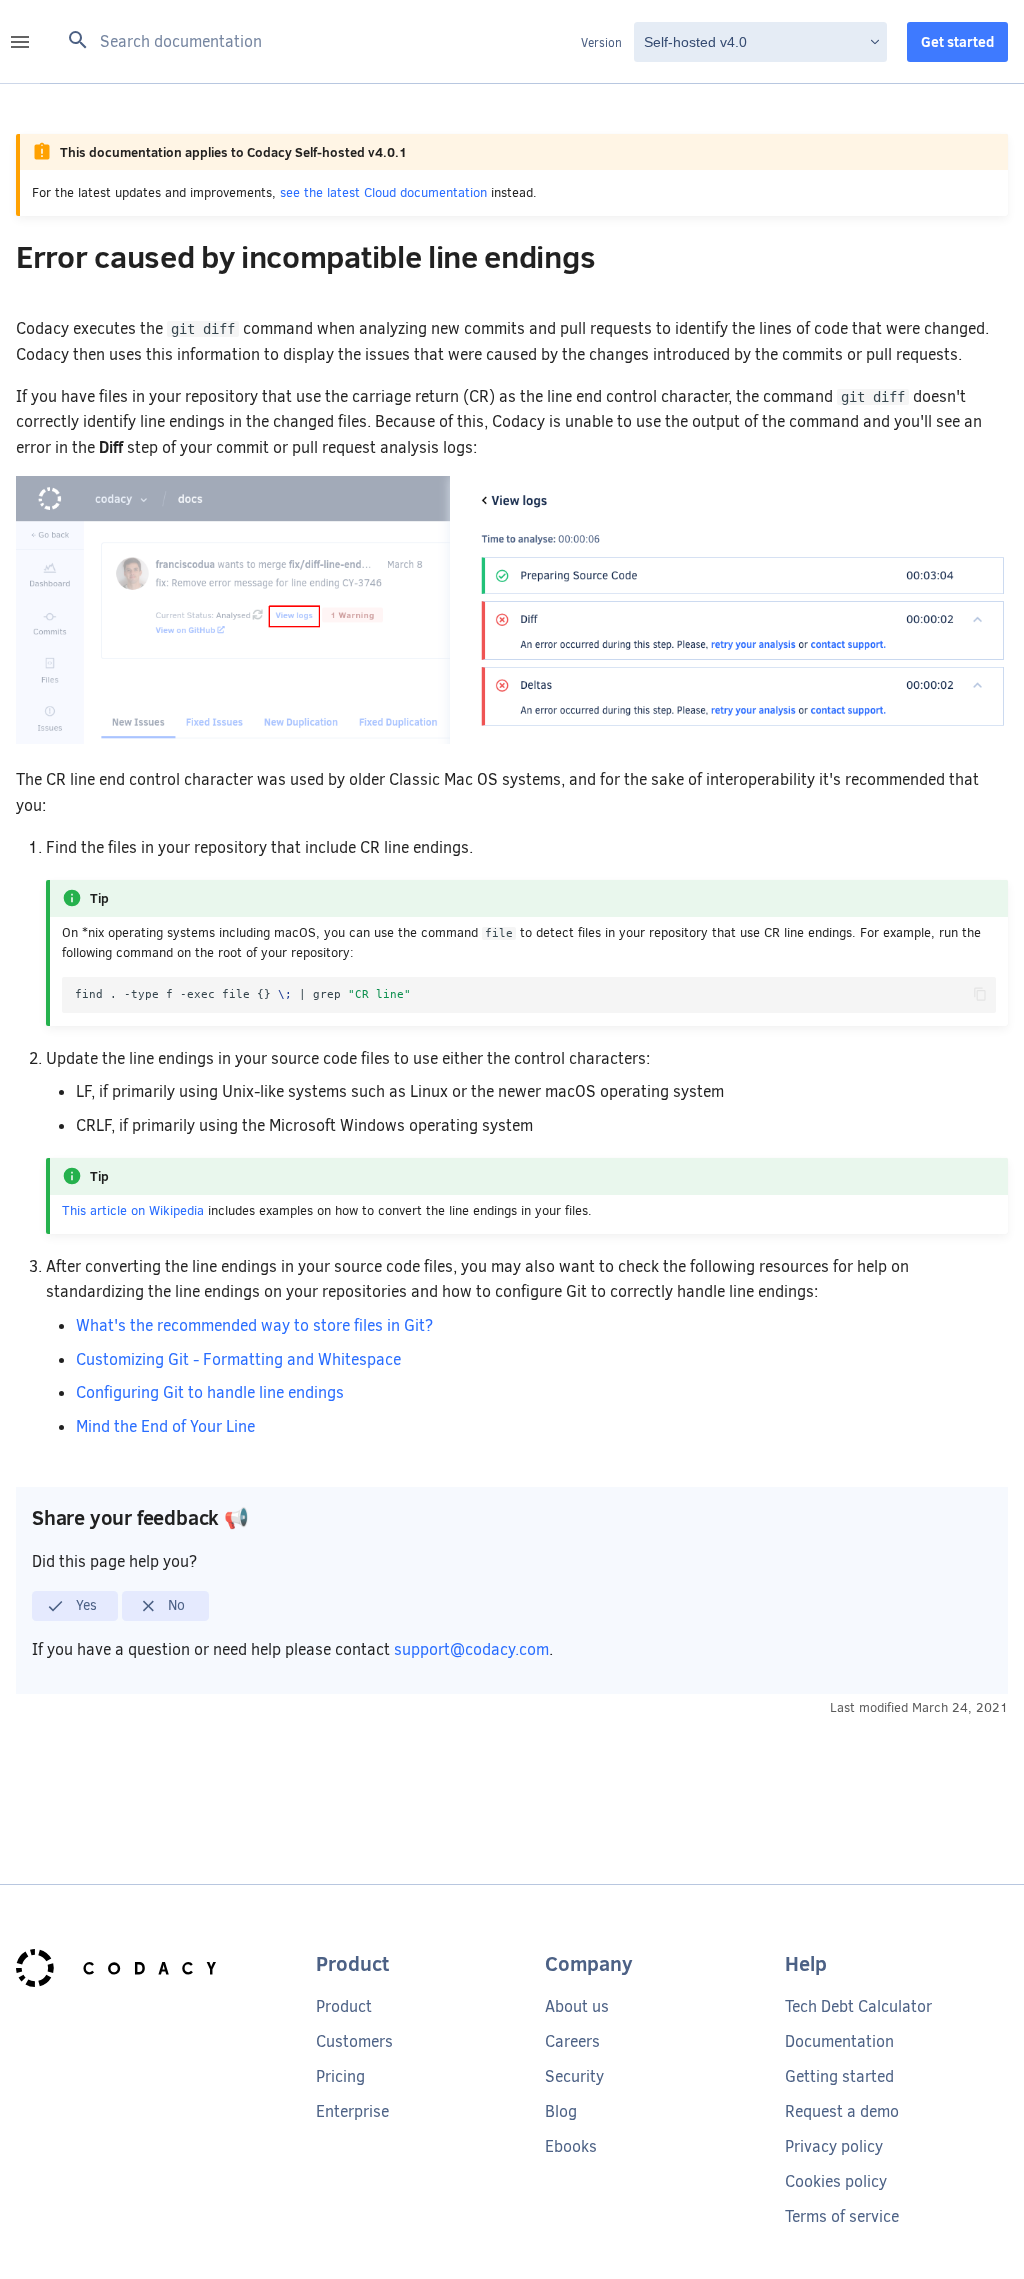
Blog (561, 2111)
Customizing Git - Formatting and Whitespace (238, 1359)
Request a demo (842, 2111)
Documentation (839, 2041)
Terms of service (842, 2216)
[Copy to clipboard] (979, 994)
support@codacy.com (471, 1649)
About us (577, 2006)
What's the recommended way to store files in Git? (254, 1325)
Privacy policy (834, 2146)
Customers (354, 2041)
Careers (572, 2041)
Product (344, 2006)
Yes (84, 1605)
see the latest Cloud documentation (383, 192)
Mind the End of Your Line (165, 1426)
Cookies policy (836, 2181)
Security (574, 2076)
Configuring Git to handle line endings (210, 1392)
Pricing (340, 2076)
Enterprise (352, 2111)
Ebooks (571, 2146)
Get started (957, 42)
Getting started (839, 2076)
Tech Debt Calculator (858, 2006)
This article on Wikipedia (133, 1210)
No (174, 1605)
